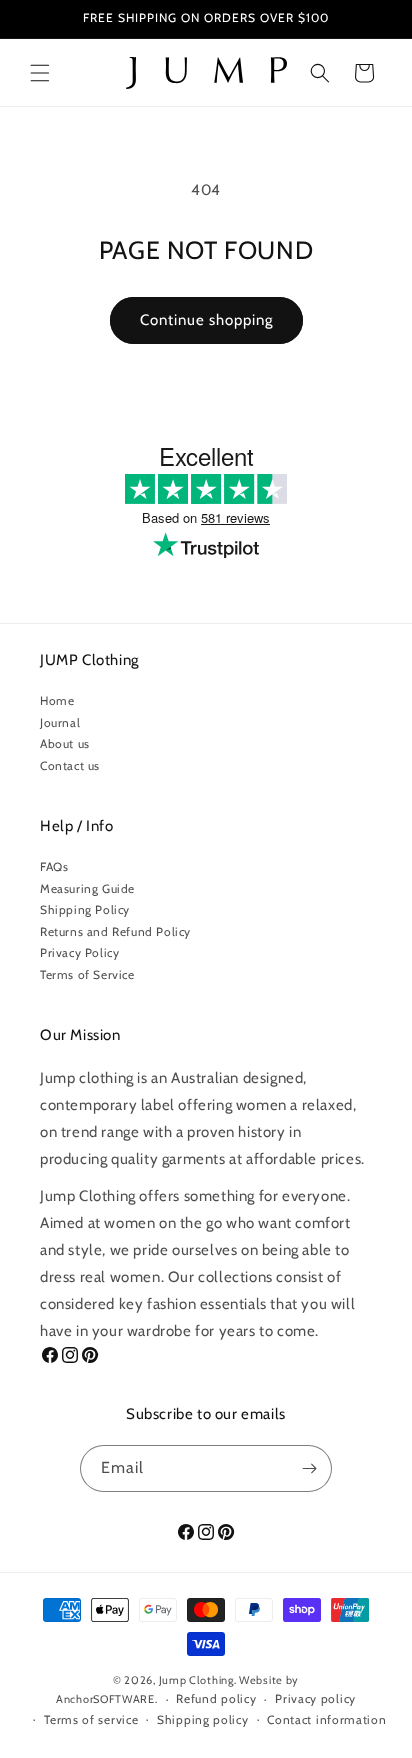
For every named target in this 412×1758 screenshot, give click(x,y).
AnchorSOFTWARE (105, 1699)
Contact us (70, 765)
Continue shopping (206, 320)
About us (65, 743)
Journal (60, 722)
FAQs (54, 866)
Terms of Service (87, 974)
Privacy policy (315, 1698)
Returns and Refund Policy (115, 931)
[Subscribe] (309, 1468)
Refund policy (216, 1698)
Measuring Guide (87, 888)
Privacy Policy (79, 952)
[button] (40, 73)
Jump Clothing (196, 1680)
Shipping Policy (85, 909)
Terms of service (91, 1719)
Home (57, 700)
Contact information (326, 1719)
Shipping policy (203, 1719)
